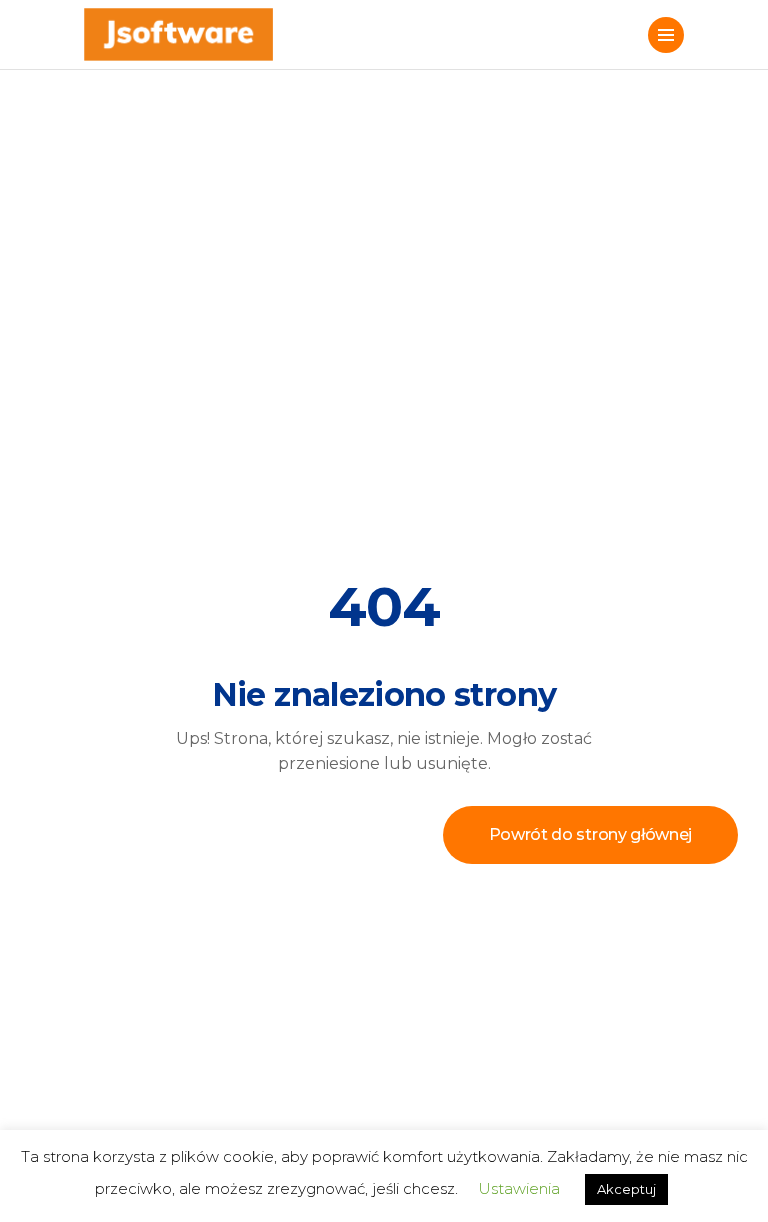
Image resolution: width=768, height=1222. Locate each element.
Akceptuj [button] (626, 1189)
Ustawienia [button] (519, 1188)
